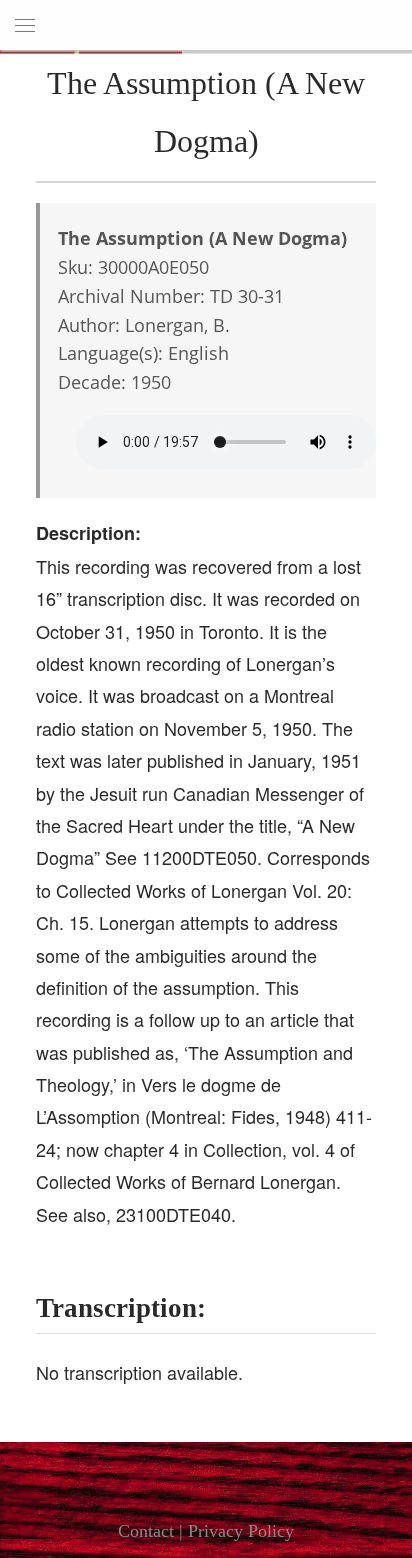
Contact (146, 1531)
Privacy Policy (241, 1531)
